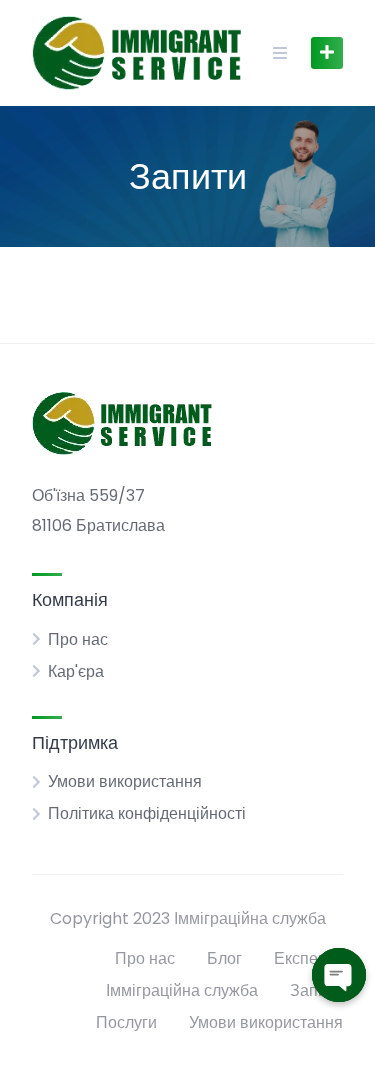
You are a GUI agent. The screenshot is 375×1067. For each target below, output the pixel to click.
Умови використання (125, 781)
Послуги (126, 1022)
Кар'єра (76, 671)
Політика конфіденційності (147, 813)
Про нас (78, 639)
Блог (224, 958)
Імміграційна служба (182, 990)
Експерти (308, 958)
